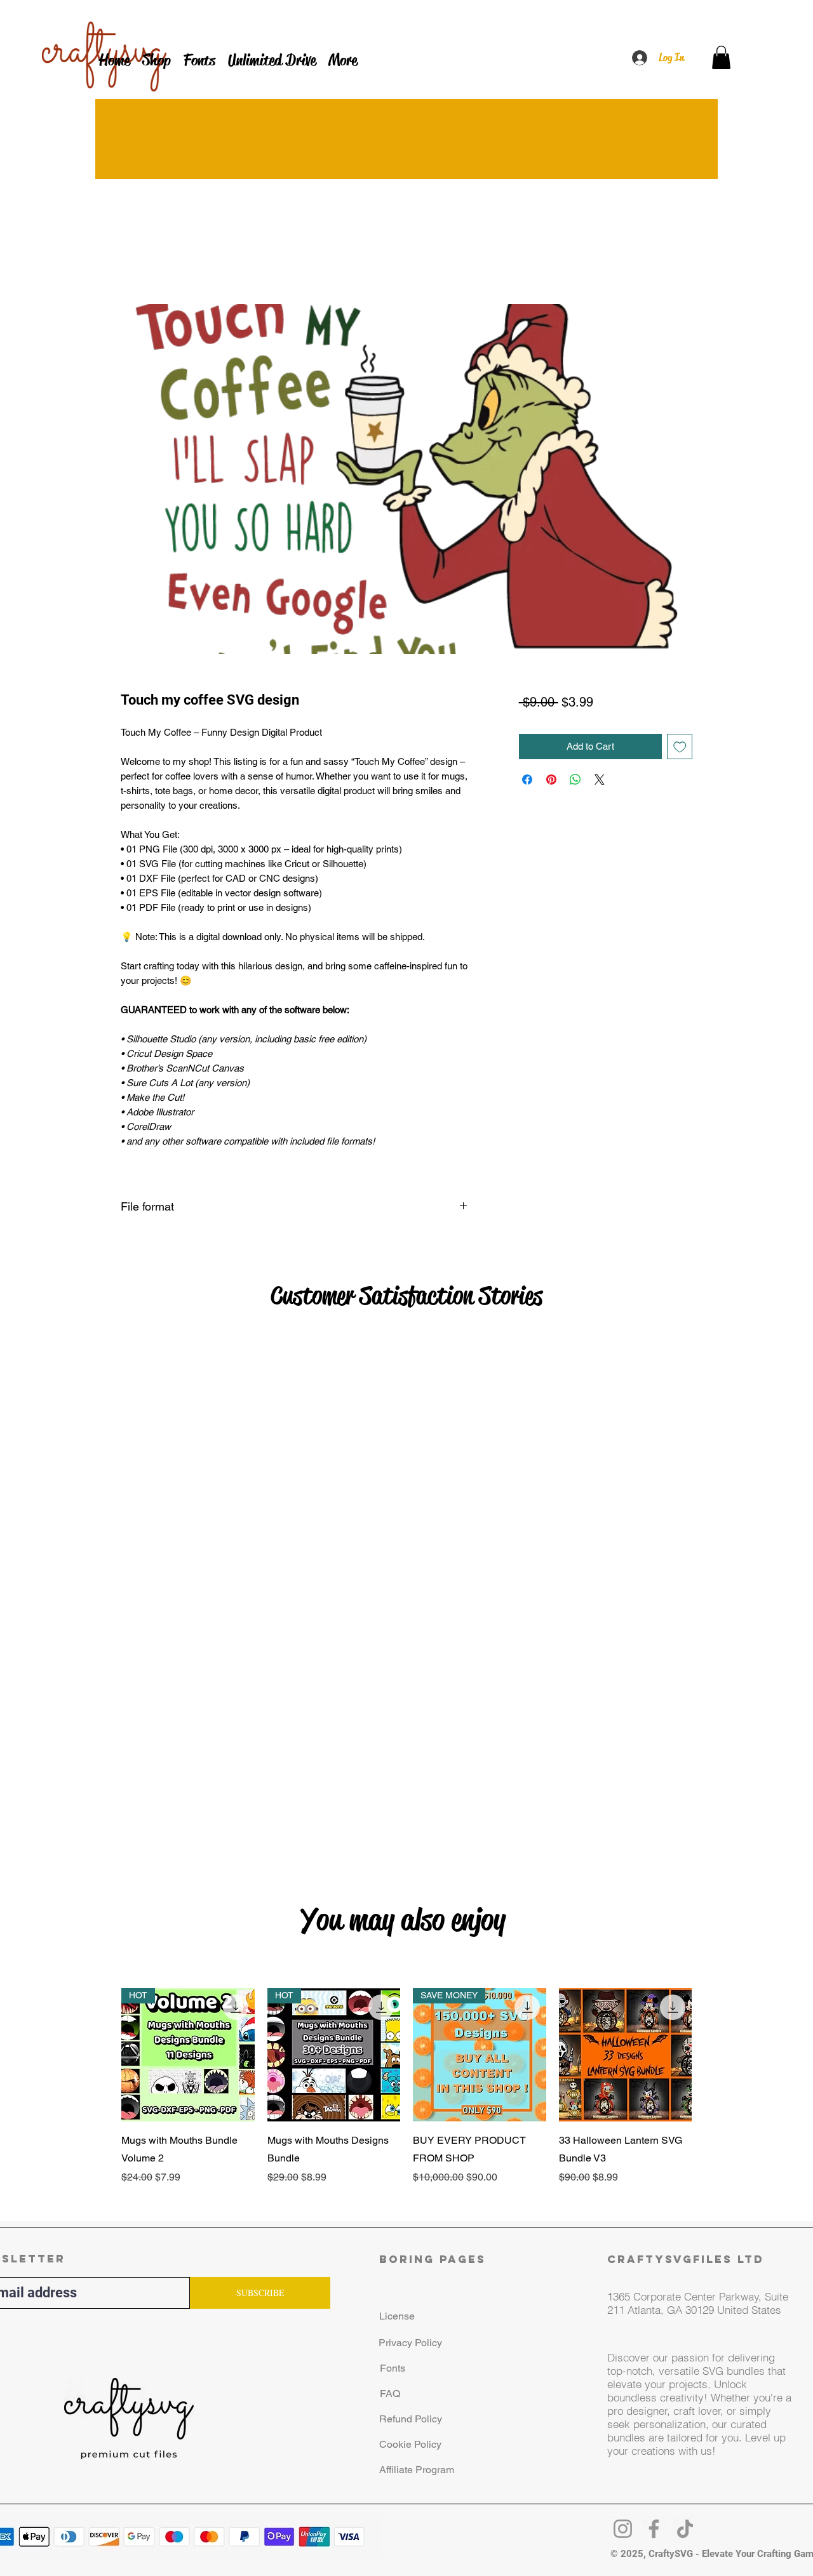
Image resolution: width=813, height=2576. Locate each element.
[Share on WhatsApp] (575, 780)
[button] (721, 57)
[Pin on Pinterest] (551, 780)
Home (134, 257)
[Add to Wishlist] (680, 747)
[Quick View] (626, 2072)
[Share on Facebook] (527, 780)
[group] (406, 2113)
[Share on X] (600, 780)
